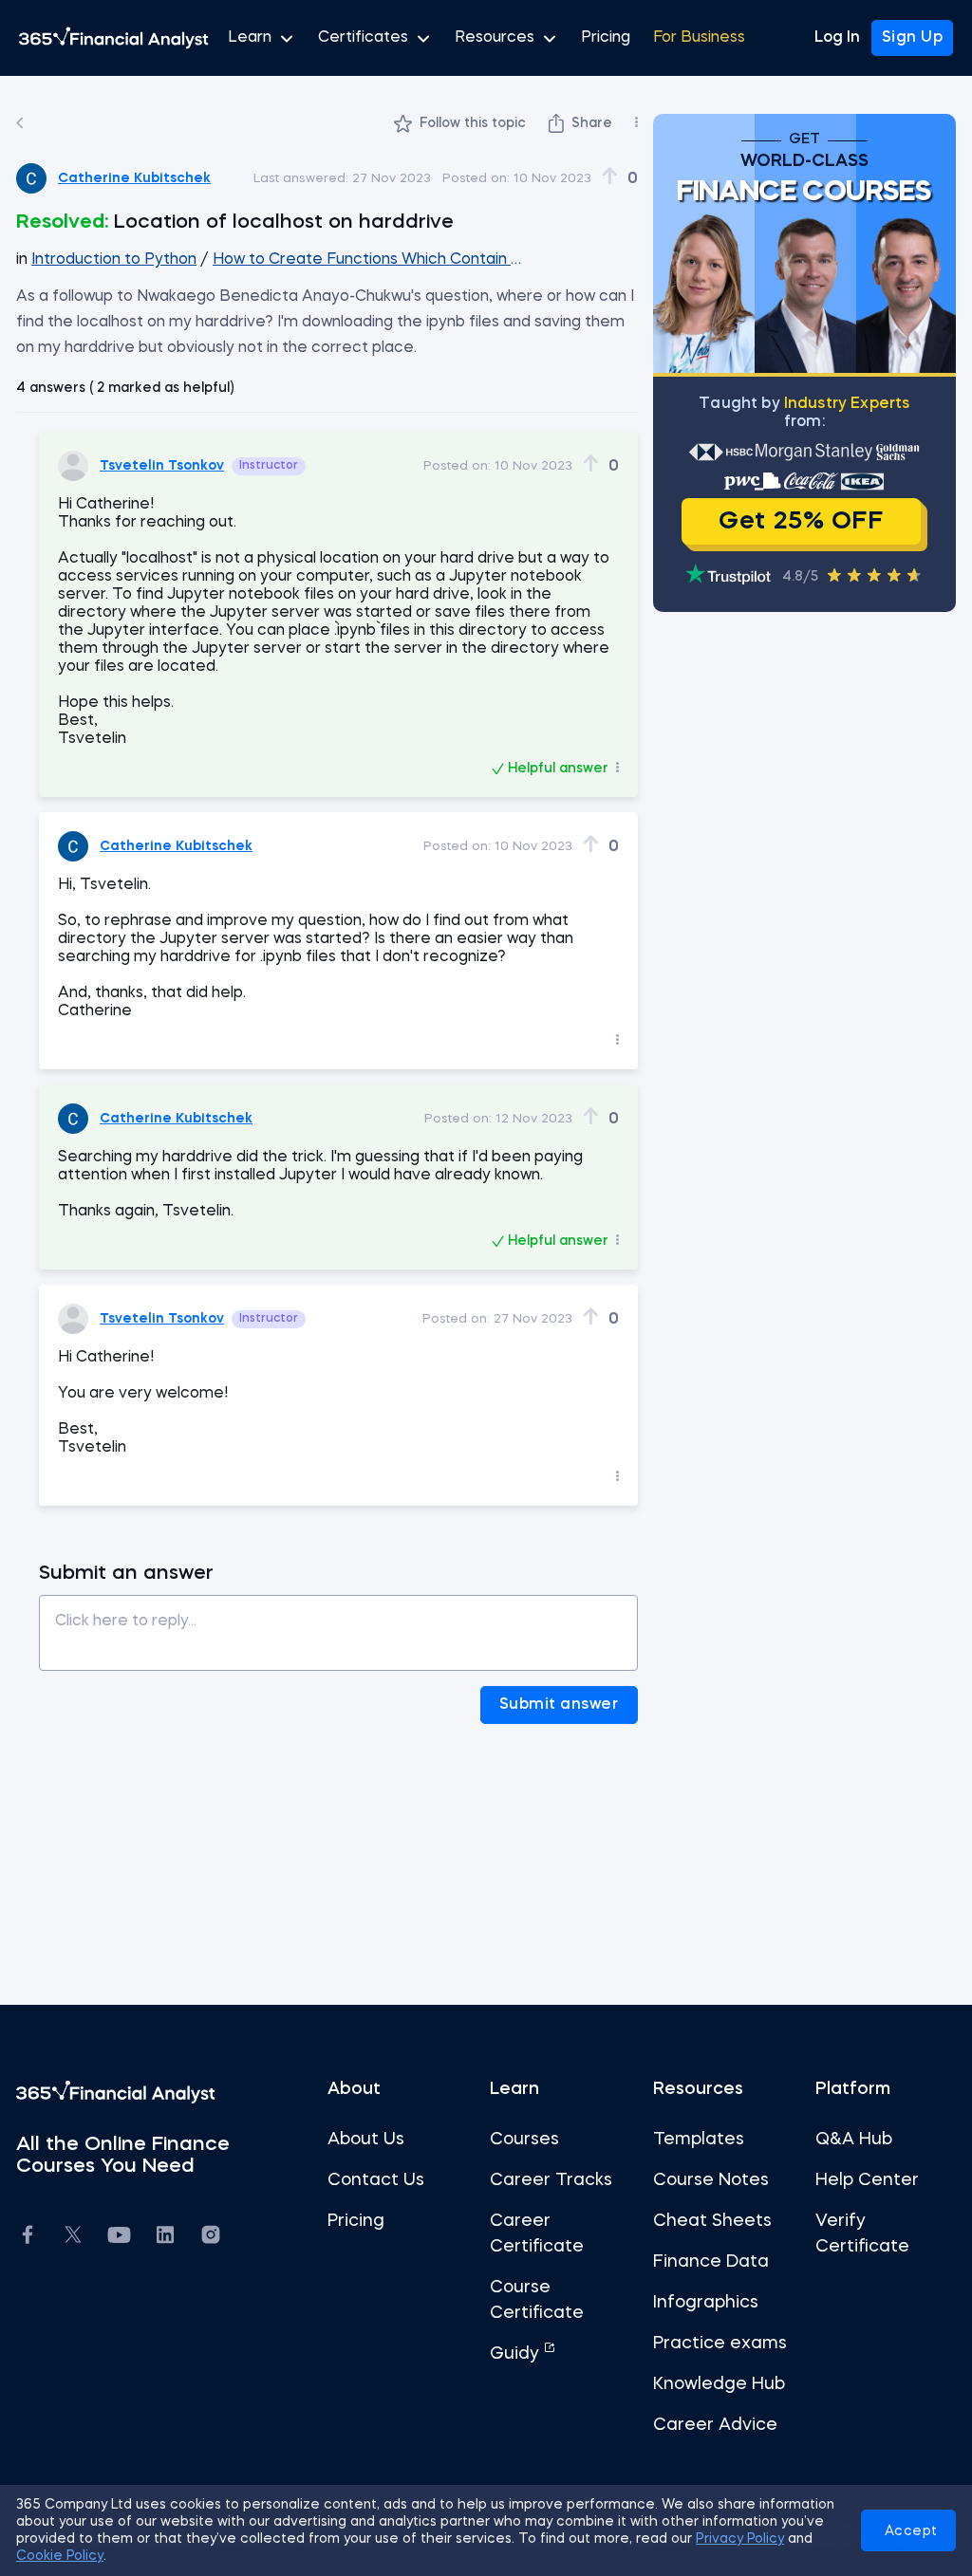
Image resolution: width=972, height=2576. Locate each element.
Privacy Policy (740, 2539)
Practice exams (720, 2344)
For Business (699, 38)
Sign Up (913, 38)
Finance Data (711, 2262)
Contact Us (376, 2180)
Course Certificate (537, 2300)
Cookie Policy (60, 2556)
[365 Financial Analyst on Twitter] (73, 2237)
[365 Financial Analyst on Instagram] (211, 2238)
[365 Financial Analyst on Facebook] (28, 2238)
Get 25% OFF (801, 522)
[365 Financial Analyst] (114, 38)
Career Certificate (537, 2234)
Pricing (606, 38)
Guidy (517, 2354)
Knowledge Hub (719, 2384)
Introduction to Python (114, 260)
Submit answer (559, 1705)
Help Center (867, 2180)
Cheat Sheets (712, 2221)
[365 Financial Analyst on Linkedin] (165, 2238)
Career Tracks (551, 2180)
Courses (524, 2140)
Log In (837, 38)
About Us (366, 2140)
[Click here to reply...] (338, 1626)
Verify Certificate (862, 2234)
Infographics (706, 2303)
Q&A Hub (854, 2140)
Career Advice (715, 2425)
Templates (699, 2140)
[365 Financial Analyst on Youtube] (119, 2238)
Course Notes (711, 2180)
